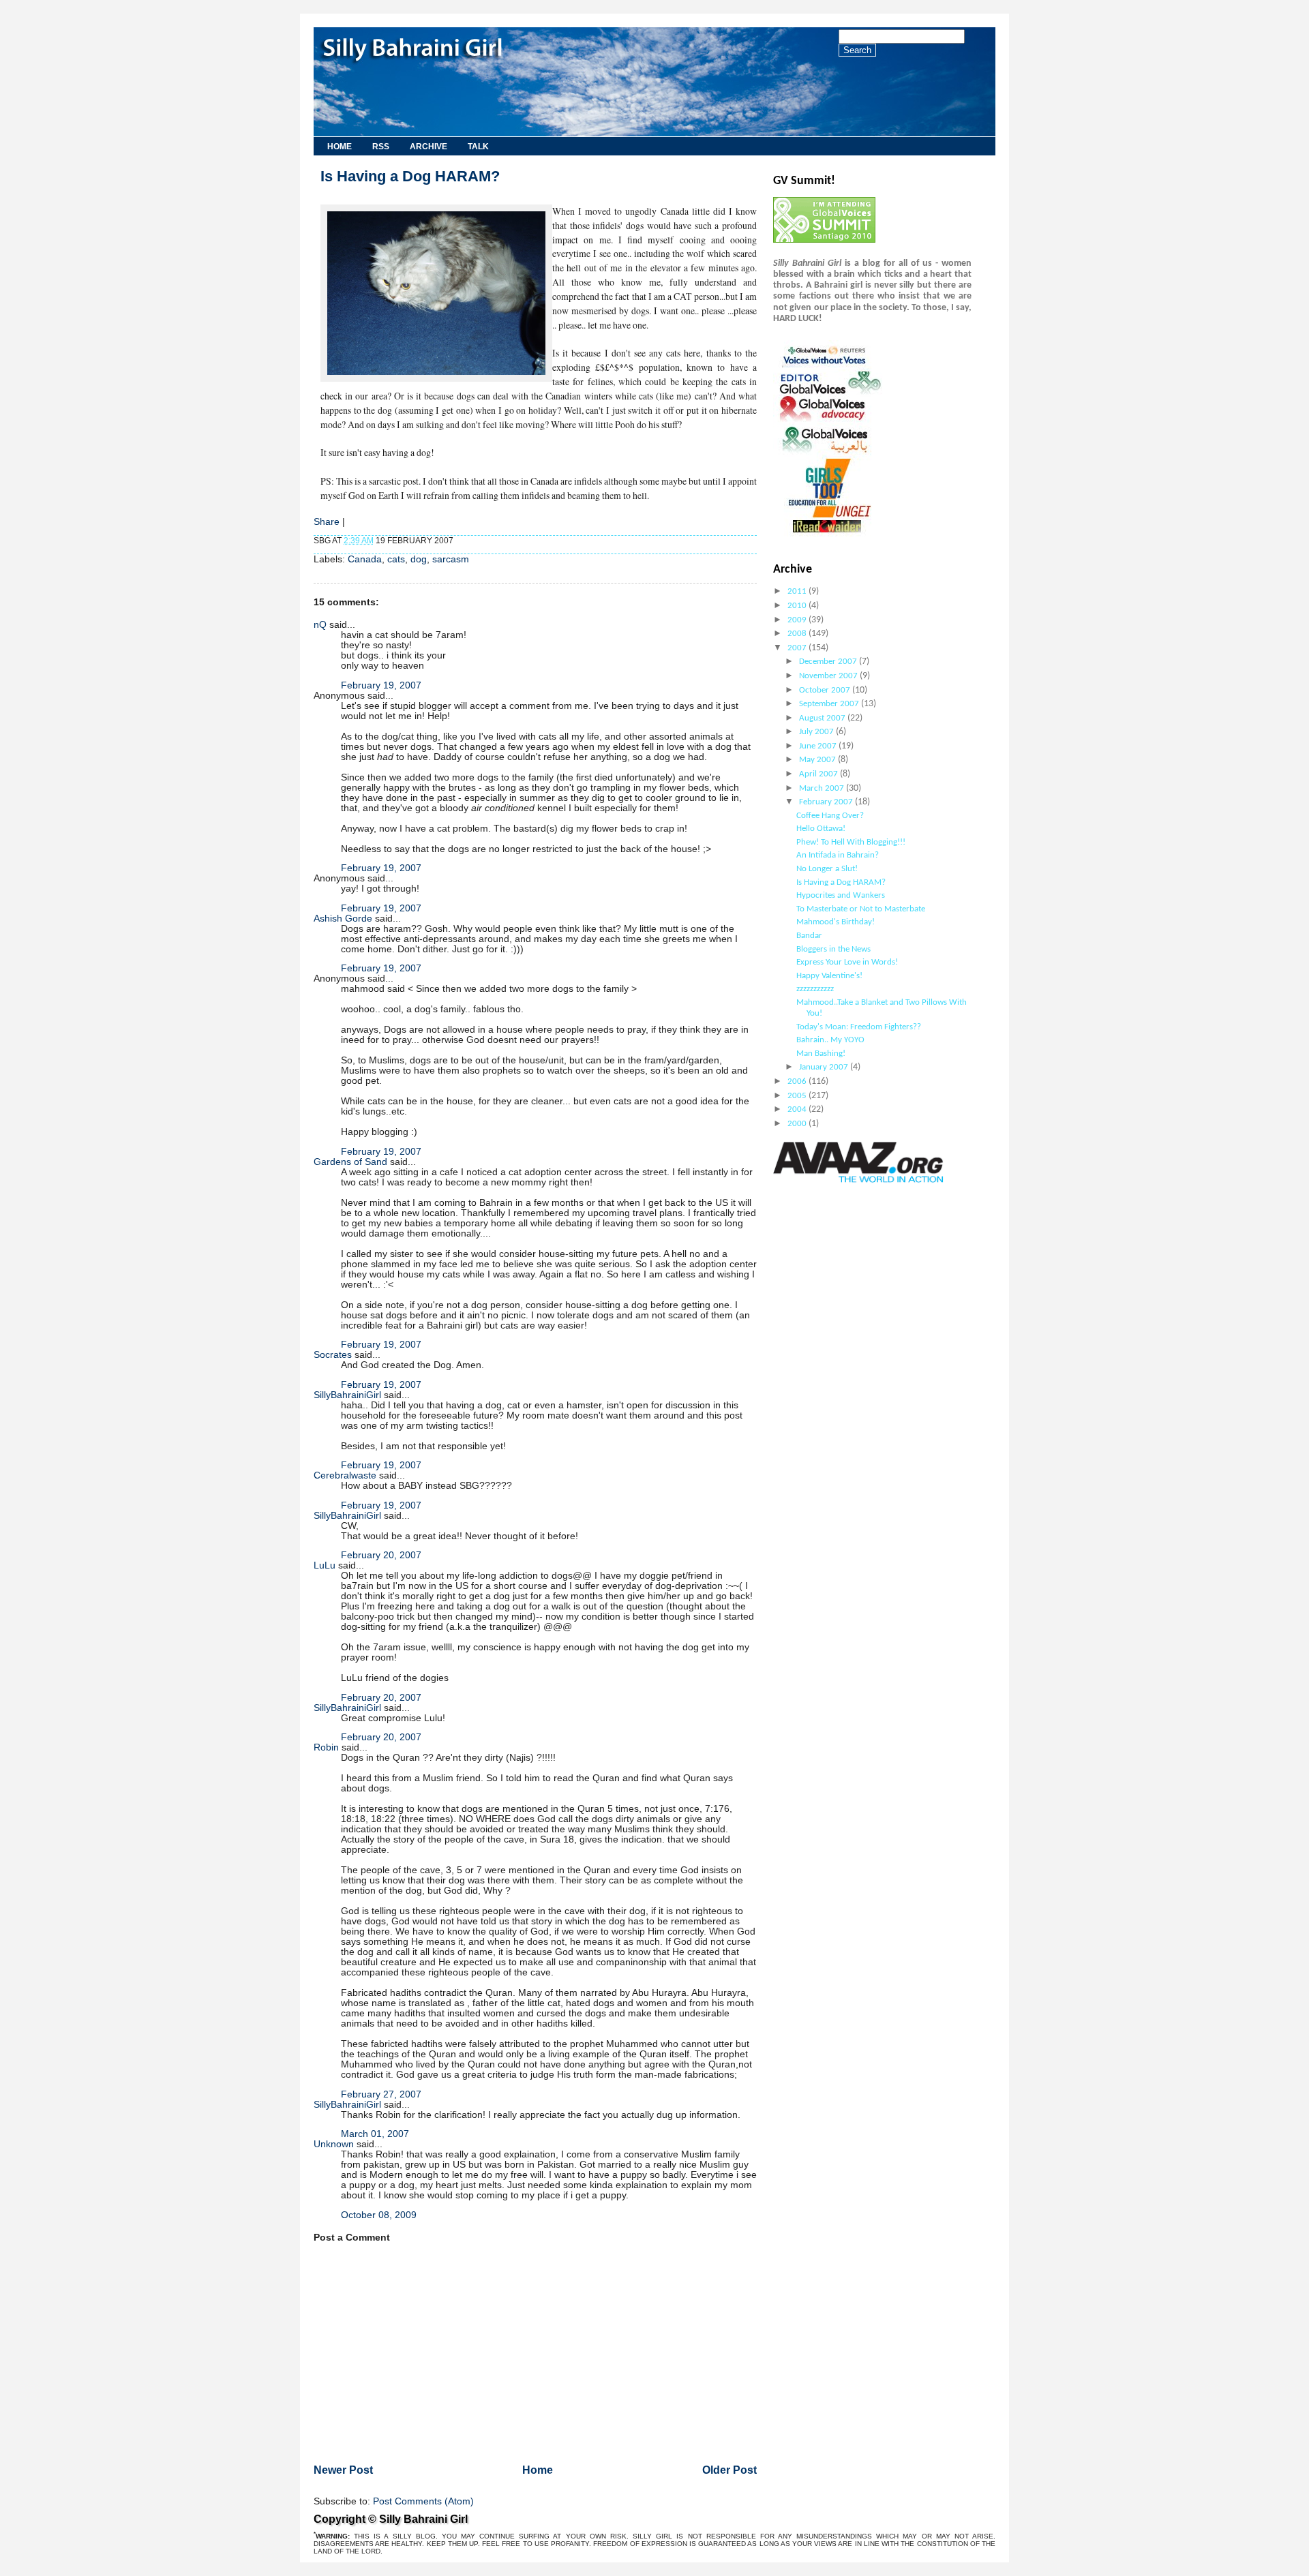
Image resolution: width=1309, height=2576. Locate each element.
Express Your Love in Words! (847, 962)
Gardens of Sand (350, 1162)
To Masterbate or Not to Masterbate (861, 909)
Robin (326, 1747)
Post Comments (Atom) (423, 2501)
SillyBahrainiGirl (347, 1395)
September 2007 (830, 704)
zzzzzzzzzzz (815, 989)
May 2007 (818, 760)
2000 (798, 1124)
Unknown (334, 2144)
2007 (798, 648)
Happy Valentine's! (829, 976)
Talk (478, 147)
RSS (381, 147)
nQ (320, 625)
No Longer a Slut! (827, 869)
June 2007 (819, 746)
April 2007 (819, 774)
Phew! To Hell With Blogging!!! (851, 842)
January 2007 (825, 1067)
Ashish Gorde (343, 919)
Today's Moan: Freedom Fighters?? (859, 1027)
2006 (798, 1081)
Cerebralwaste (345, 1475)
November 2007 (829, 676)
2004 (798, 1109)
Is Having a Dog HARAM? (410, 176)
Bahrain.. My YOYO (830, 1040)
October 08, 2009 (379, 2215)
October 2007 (826, 690)
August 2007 (823, 718)
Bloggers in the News (833, 949)
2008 (798, 634)
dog (419, 559)
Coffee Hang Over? (830, 816)
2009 (798, 620)
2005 (798, 1096)
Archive (428, 147)
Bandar (809, 936)
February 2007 (827, 802)
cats (396, 559)
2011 (798, 591)
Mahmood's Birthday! (836, 922)
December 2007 (829, 662)
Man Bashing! (821, 1054)
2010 (798, 606)
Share (327, 522)
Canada (365, 559)
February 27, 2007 (381, 2094)
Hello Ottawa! (821, 829)
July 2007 (817, 732)
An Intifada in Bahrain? (838, 855)
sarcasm (451, 559)
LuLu (325, 1565)
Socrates (333, 1355)
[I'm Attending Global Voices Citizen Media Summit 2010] (824, 240)
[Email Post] (456, 541)
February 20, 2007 (381, 1555)
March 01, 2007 (375, 2134)
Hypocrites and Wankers (841, 895)
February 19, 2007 (381, 685)
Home (340, 147)
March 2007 (823, 788)
